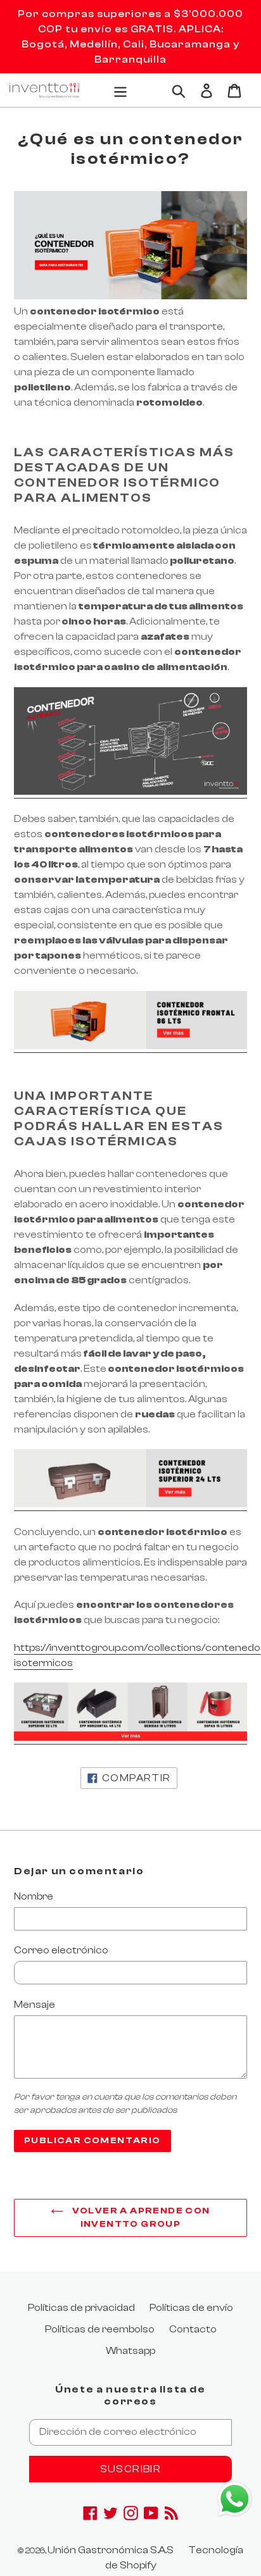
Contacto (193, 2329)
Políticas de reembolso (100, 2329)
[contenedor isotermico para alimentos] (130, 1047)
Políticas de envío (191, 2308)
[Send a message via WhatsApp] (235, 2499)
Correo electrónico (61, 1950)
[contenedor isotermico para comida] (130, 1505)
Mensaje (35, 2005)
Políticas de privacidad (81, 2308)
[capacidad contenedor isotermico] (130, 792)
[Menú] (120, 90)
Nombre (34, 1896)
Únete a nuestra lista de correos (130, 2395)
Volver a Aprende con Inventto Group (140, 2218)
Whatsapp (130, 2351)
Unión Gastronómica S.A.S (111, 2550)
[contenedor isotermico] (130, 1738)
